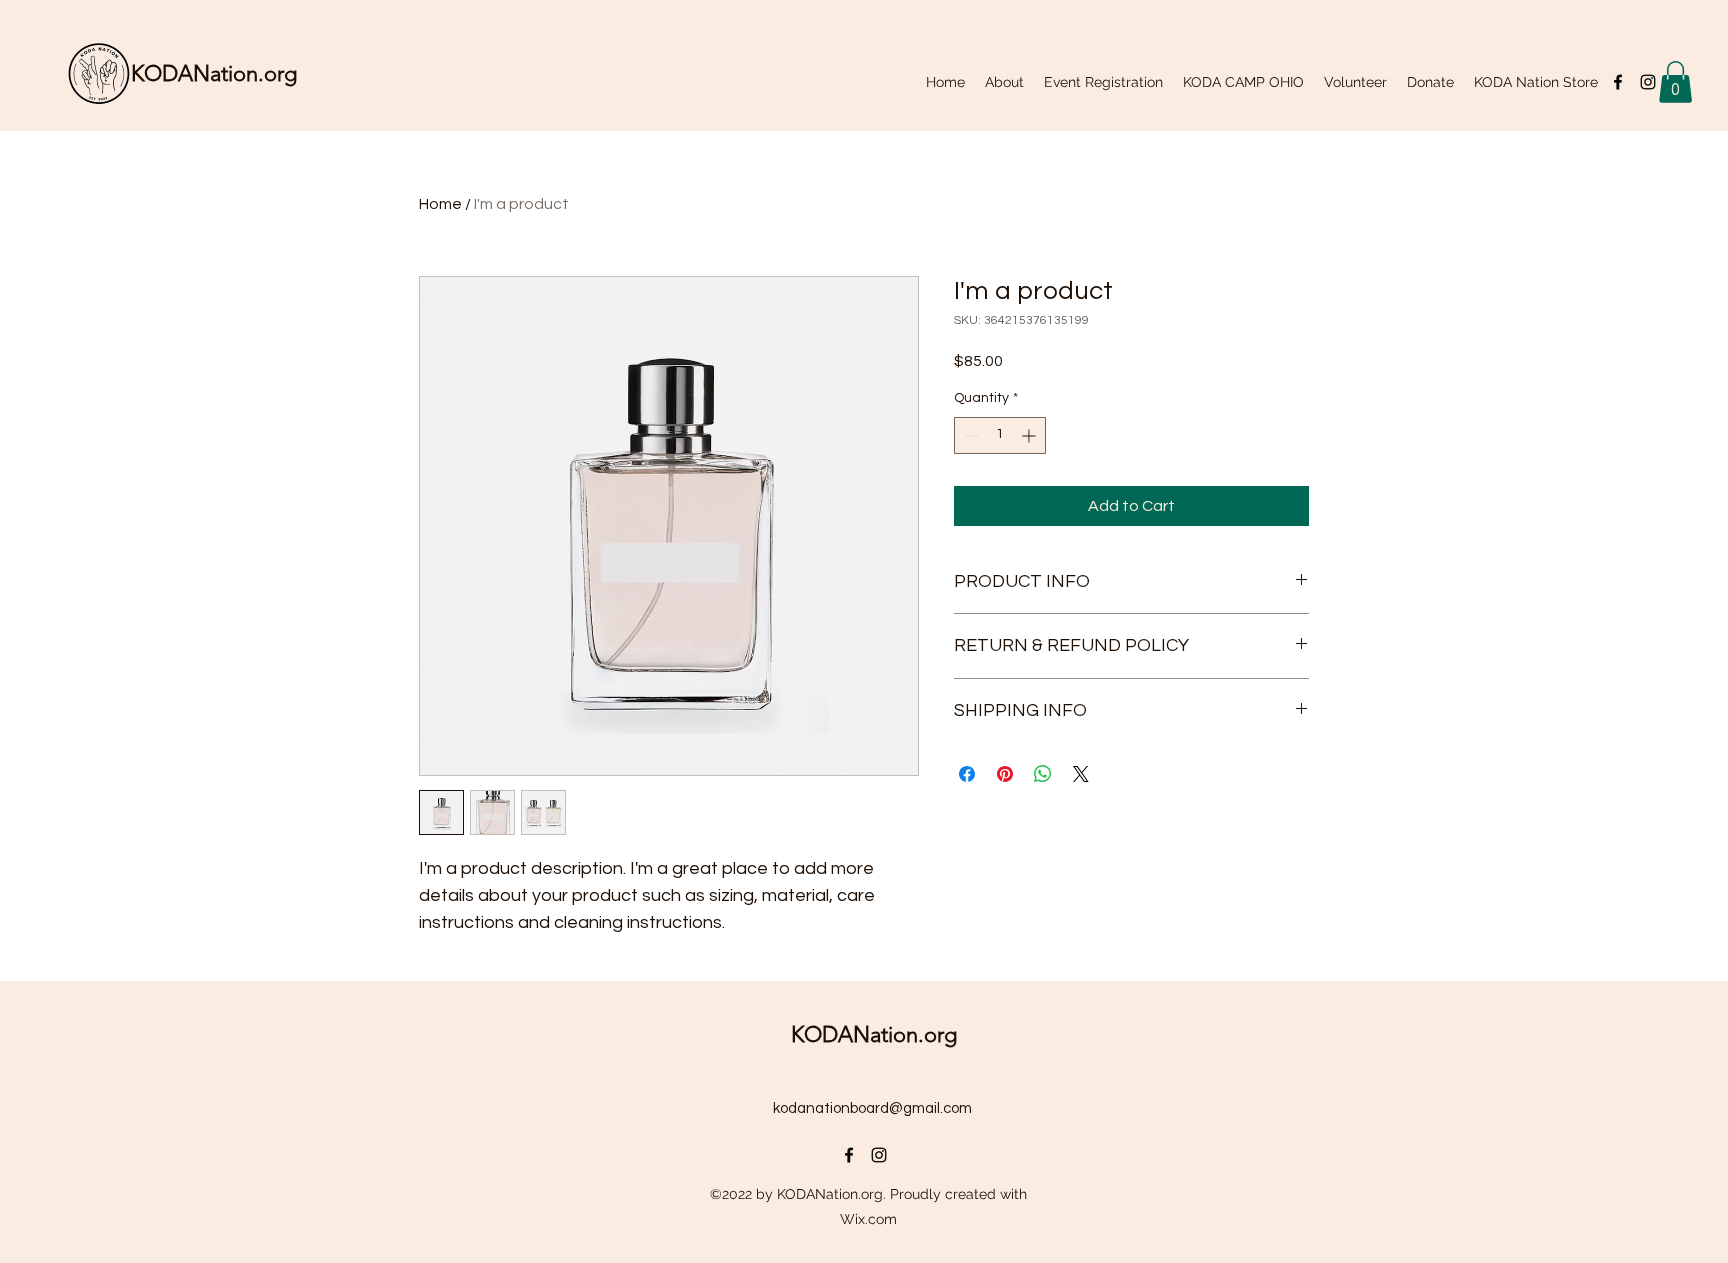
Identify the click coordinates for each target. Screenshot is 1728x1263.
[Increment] (1030, 435)
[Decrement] (969, 435)
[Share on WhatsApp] (1043, 774)
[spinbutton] (1000, 435)
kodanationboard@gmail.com (872, 1108)
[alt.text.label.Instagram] (1648, 82)
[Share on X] (1081, 774)
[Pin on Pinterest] (1005, 774)
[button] (1675, 82)
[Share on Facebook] (967, 774)
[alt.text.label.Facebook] (1618, 82)
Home (440, 204)
